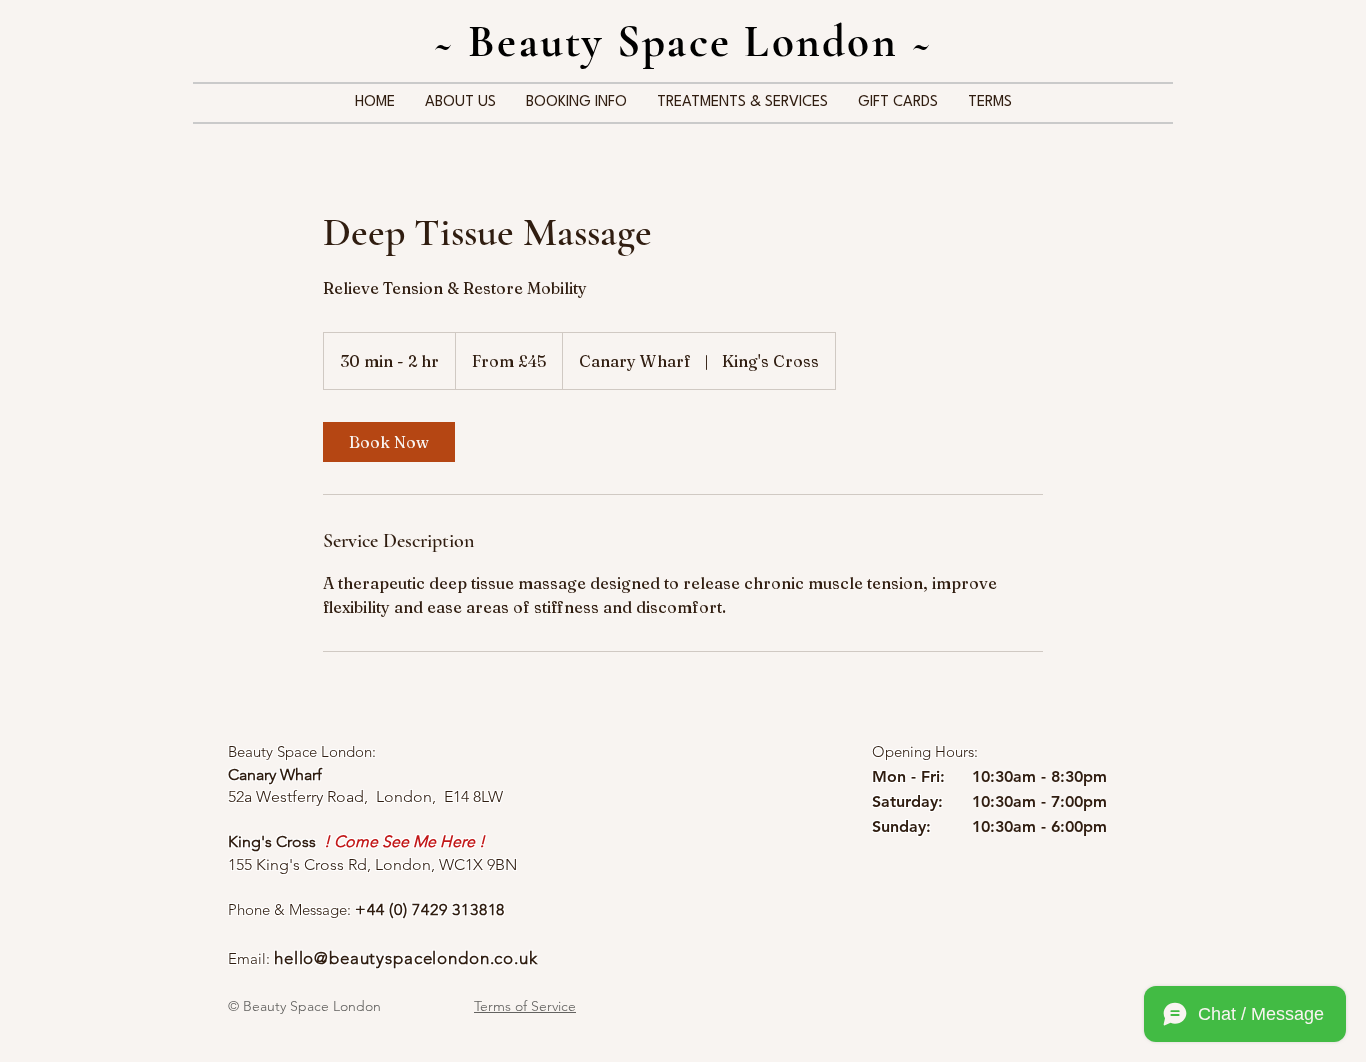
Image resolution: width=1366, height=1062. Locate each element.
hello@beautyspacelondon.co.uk (406, 958)
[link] (389, 442)
